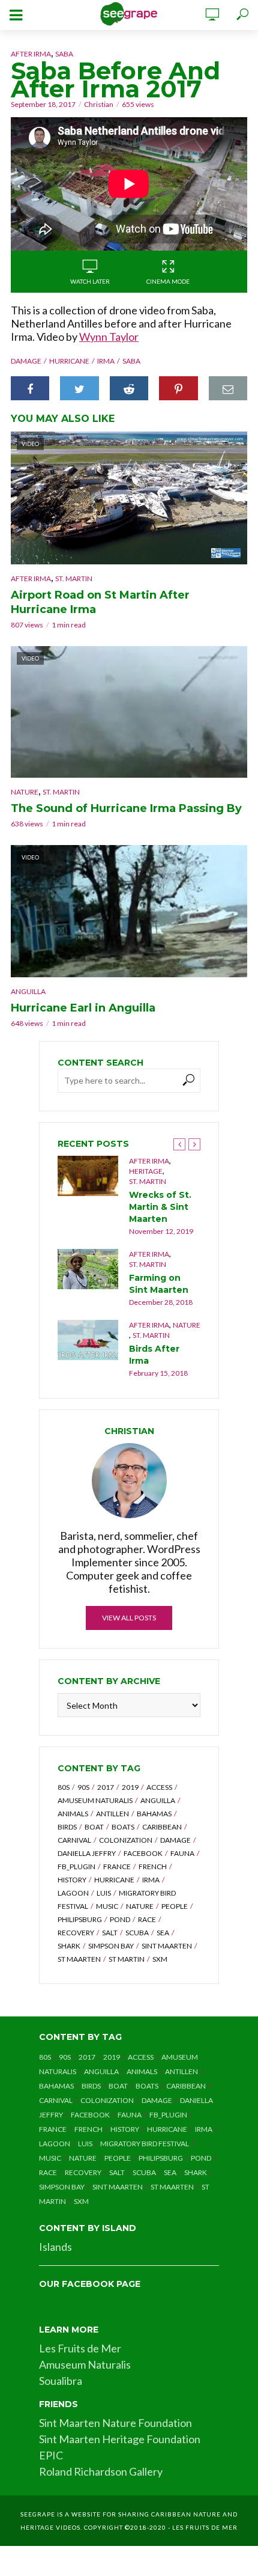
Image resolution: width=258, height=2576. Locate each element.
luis (104, 1893)
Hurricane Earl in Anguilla (83, 1008)
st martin (127, 1959)
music (107, 1906)
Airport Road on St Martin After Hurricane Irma (100, 602)
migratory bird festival (145, 2144)
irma (106, 361)
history (72, 1880)
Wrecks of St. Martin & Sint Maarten (160, 1207)
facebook (143, 1853)
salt (110, 1933)
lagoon (73, 1893)
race (147, 1919)
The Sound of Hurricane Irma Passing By (126, 808)
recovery (76, 1933)
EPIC (51, 2455)
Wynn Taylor (109, 337)
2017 (106, 1787)
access (159, 1787)
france (117, 1866)
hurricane (69, 361)
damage (26, 361)
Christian (99, 104)
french (153, 1866)
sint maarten (167, 1946)
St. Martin (74, 578)
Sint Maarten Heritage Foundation (120, 2439)
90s (83, 1787)
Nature (25, 792)
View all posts (129, 1618)
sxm (160, 1959)
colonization (126, 1840)
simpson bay (111, 1946)
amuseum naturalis (95, 1800)
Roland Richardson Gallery (101, 2471)
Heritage (146, 1171)
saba (131, 361)
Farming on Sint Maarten (159, 1284)
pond (120, 1919)
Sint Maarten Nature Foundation (115, 2423)
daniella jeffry (87, 1853)
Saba (64, 54)
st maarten (79, 1959)
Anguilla (28, 991)
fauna (182, 1853)
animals (73, 1814)
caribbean (162, 1827)
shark (69, 1946)
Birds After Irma (154, 1355)
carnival (74, 1840)
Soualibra (61, 2381)
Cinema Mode (168, 281)
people (175, 1906)
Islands (55, 2247)
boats (123, 1827)
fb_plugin (76, 1866)
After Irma (31, 54)
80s (64, 1787)
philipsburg (80, 1919)
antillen (112, 1814)
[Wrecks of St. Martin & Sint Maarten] (88, 1176)
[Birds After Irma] (88, 1340)
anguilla (158, 1800)
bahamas (154, 1814)
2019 (130, 1787)
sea (163, 1933)
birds (67, 1827)
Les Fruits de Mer (80, 2348)
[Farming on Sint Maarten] (88, 1269)
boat (94, 1827)
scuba (137, 1933)
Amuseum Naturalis (85, 2364)
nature (140, 1906)
